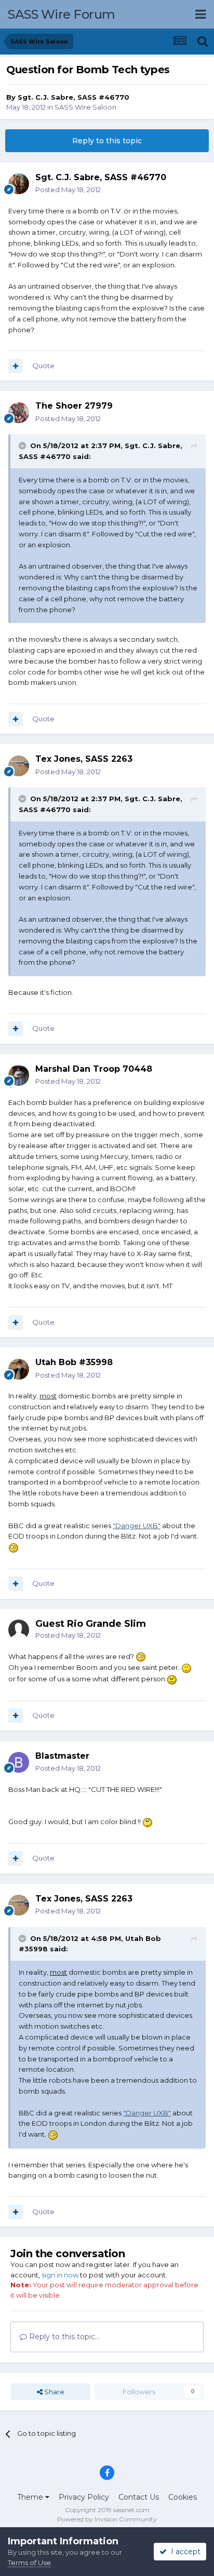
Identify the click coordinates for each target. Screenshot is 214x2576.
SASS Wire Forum (62, 14)
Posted (68, 190)
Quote (43, 366)
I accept (184, 2552)
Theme (31, 2497)
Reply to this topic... (63, 2337)
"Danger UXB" (137, 1526)
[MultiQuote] (16, 366)
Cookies (183, 2497)
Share (53, 2392)
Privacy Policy (84, 2497)
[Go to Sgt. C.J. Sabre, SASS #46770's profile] (19, 184)
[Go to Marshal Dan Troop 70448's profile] (19, 1075)
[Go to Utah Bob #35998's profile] (19, 1369)
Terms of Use (29, 2562)
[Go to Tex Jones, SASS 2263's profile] (19, 766)
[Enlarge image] (14, 1547)
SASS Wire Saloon (85, 107)
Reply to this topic (107, 141)
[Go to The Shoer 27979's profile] (19, 413)
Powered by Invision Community (107, 2519)
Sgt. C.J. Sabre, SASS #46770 (73, 97)
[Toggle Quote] (23, 446)
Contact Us (139, 2497)
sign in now (60, 2275)
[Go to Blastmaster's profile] (19, 1762)
